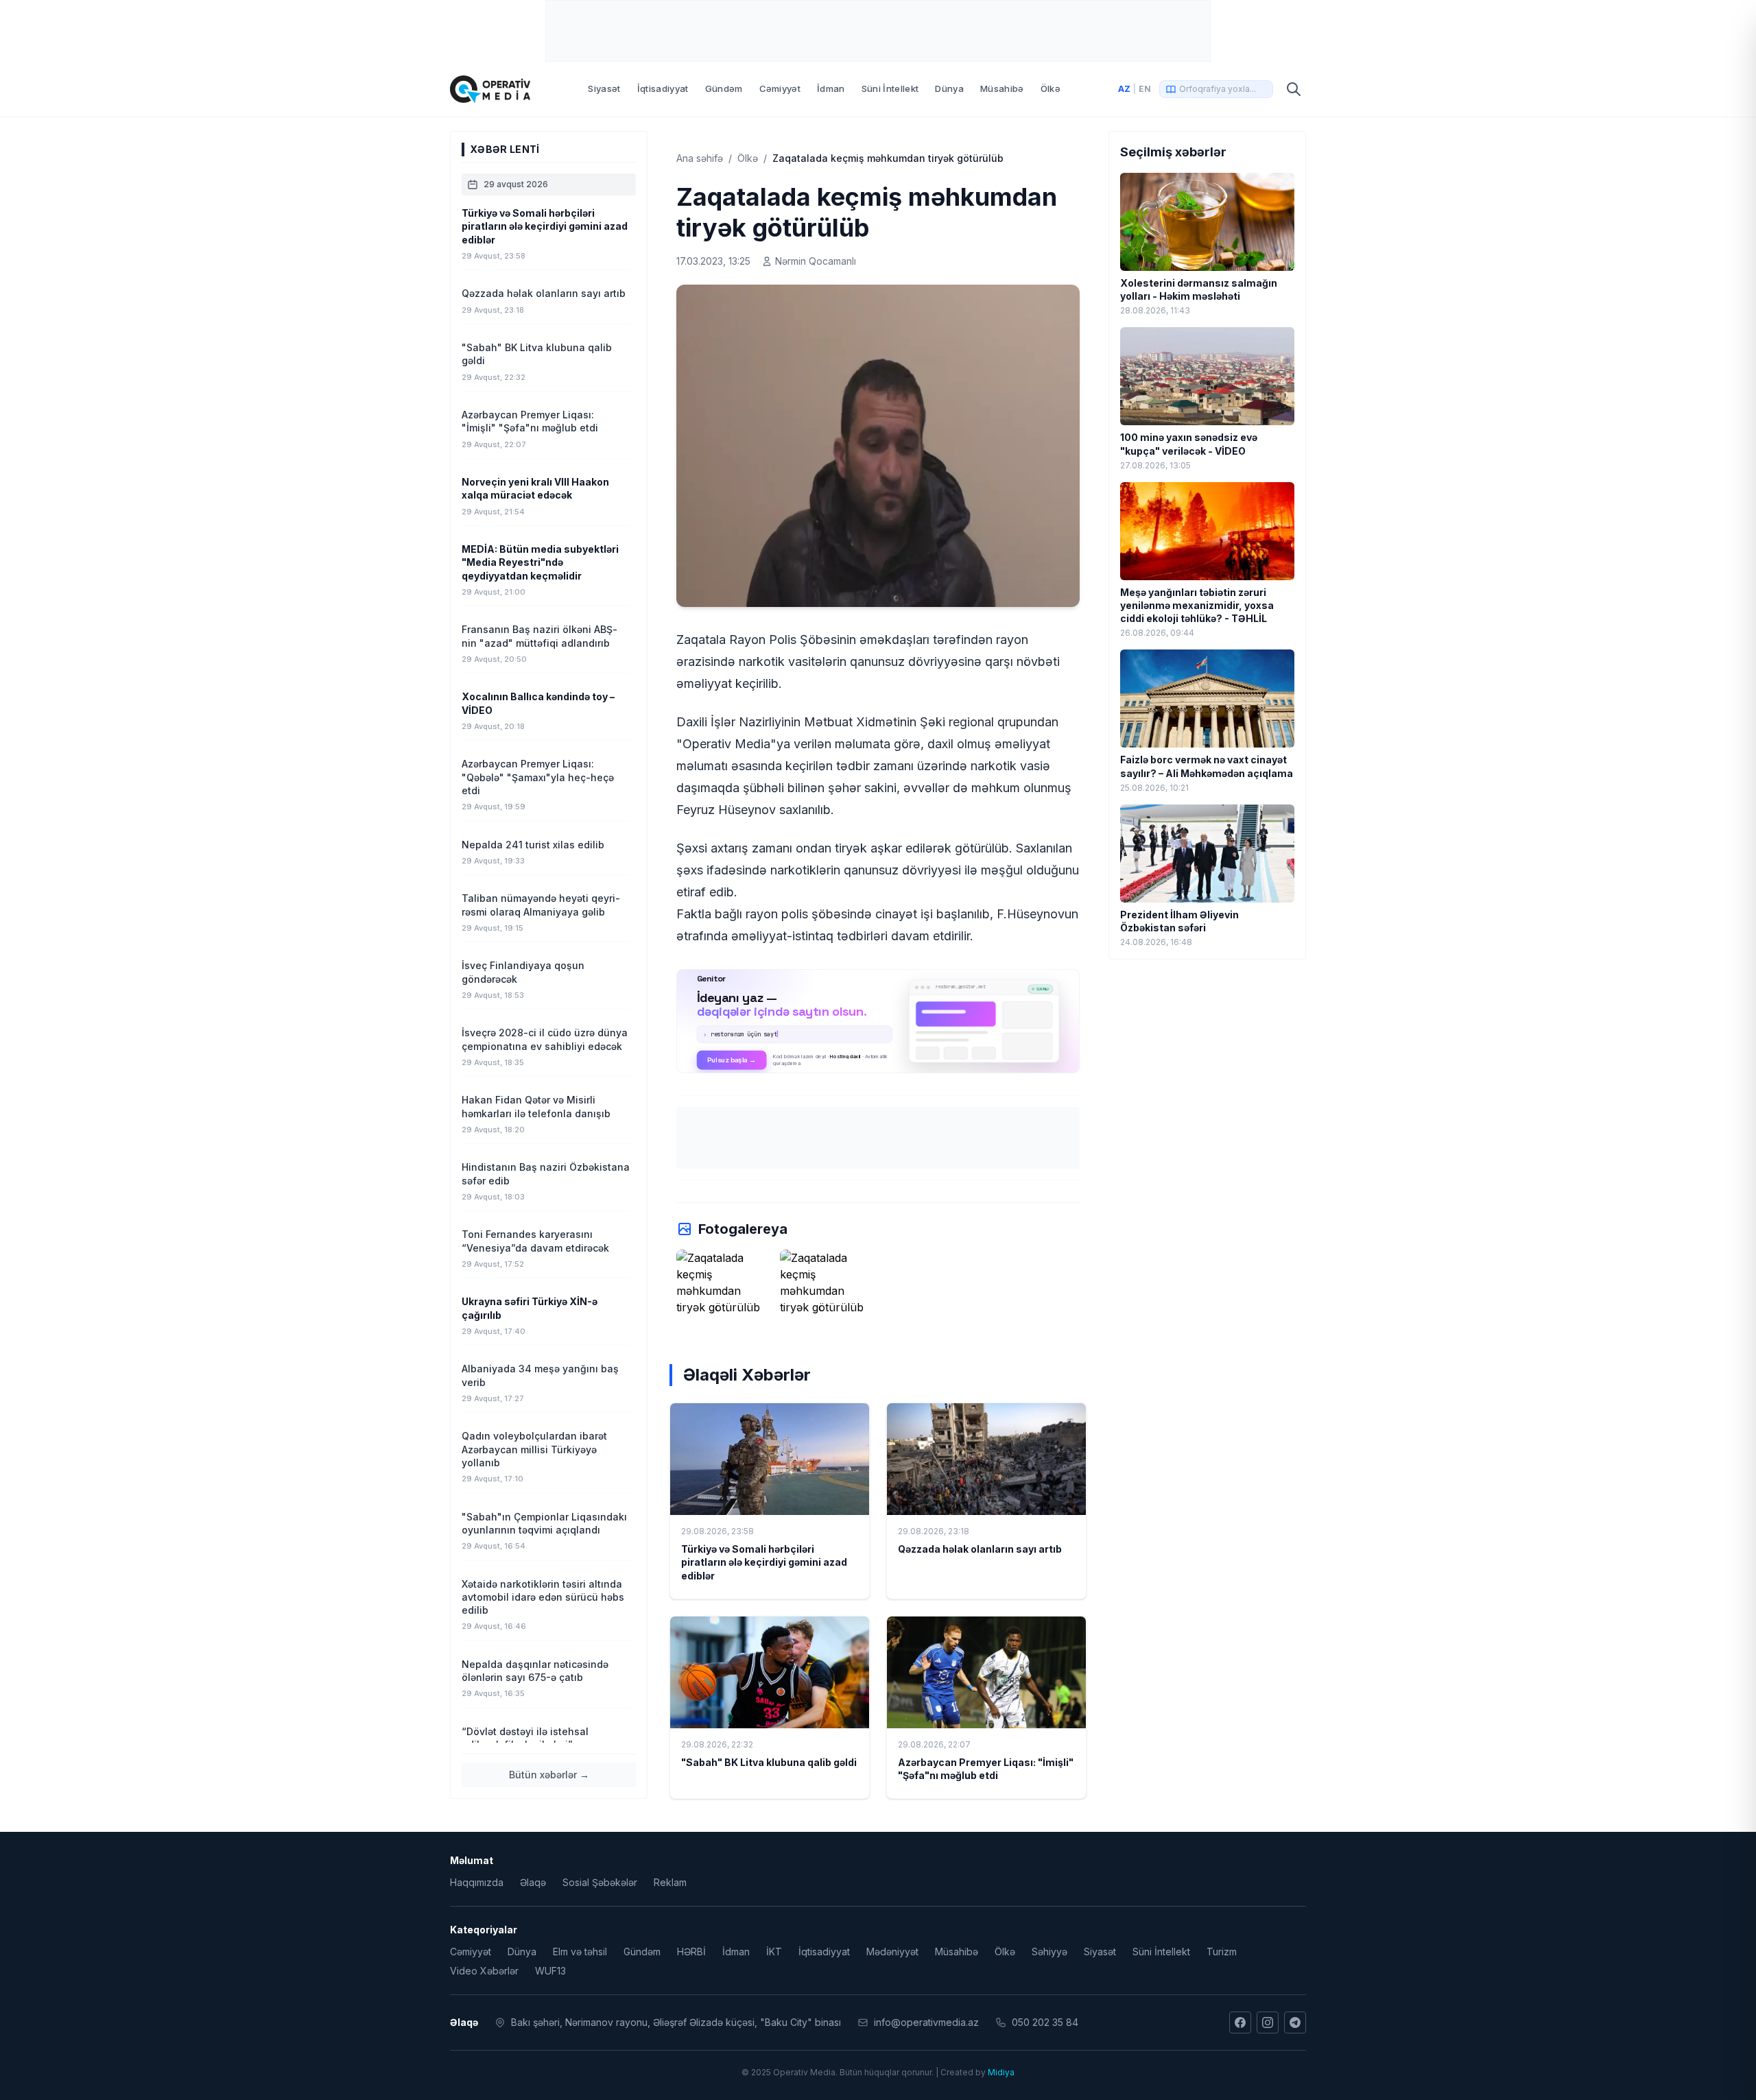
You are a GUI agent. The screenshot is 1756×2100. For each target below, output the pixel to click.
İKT (774, 1952)
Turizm (1222, 1952)
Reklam (670, 1882)
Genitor (878, 1021)
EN (1145, 89)
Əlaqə (533, 1882)
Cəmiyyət (780, 88)
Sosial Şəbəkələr (600, 1882)
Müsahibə (1002, 88)
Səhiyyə (1049, 1952)
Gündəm (724, 88)
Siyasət (604, 88)
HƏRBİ (691, 1952)
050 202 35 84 (1045, 2022)
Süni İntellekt (890, 88)
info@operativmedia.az (926, 2022)
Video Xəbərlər (484, 1971)
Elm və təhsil (580, 1952)
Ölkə (1051, 88)
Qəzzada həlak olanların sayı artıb (980, 1549)
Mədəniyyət (892, 1952)
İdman (831, 88)
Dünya (949, 88)
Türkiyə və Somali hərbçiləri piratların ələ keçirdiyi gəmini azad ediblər (764, 1562)
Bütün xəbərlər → (549, 1775)
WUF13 (550, 1971)
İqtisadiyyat (663, 88)
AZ (1124, 89)
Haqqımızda (477, 1882)
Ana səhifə (700, 158)
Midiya (1001, 2072)
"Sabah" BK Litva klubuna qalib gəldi (769, 1762)
